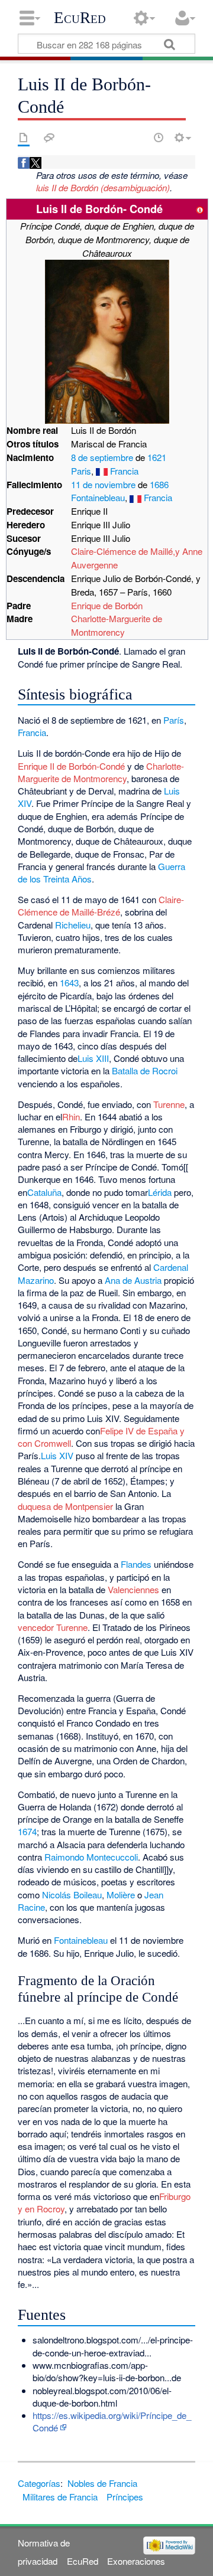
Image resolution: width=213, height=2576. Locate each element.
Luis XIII (93, 1058)
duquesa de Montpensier (65, 1506)
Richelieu (73, 925)
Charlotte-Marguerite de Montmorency (117, 625)
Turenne (169, 1104)
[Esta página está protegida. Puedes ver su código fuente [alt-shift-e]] (138, 138)
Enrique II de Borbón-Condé (72, 766)
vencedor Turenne (53, 1627)
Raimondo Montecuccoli (91, 1857)
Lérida (160, 1192)
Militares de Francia (60, 2497)
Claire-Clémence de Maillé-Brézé (101, 905)
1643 (69, 983)
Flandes (136, 1564)
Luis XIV (57, 1455)
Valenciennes (133, 1589)
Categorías (39, 2483)
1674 (27, 1831)
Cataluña (44, 1192)
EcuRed (80, 18)
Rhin (71, 1117)
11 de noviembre (103, 484)
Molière (121, 1895)
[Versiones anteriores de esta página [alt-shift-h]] (159, 138)
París (174, 720)
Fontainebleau (98, 497)
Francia (124, 471)
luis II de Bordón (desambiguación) (103, 187)
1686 (159, 484)
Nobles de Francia (102, 2483)
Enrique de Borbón (107, 605)
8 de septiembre (102, 457)
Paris (81, 471)
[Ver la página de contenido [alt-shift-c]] (24, 138)
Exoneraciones (136, 2561)
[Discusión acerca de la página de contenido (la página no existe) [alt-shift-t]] (49, 138)
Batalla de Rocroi (145, 1070)
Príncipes (125, 2497)
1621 (157, 457)
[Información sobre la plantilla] (200, 209)
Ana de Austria (133, 1280)
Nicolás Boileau (72, 1895)
